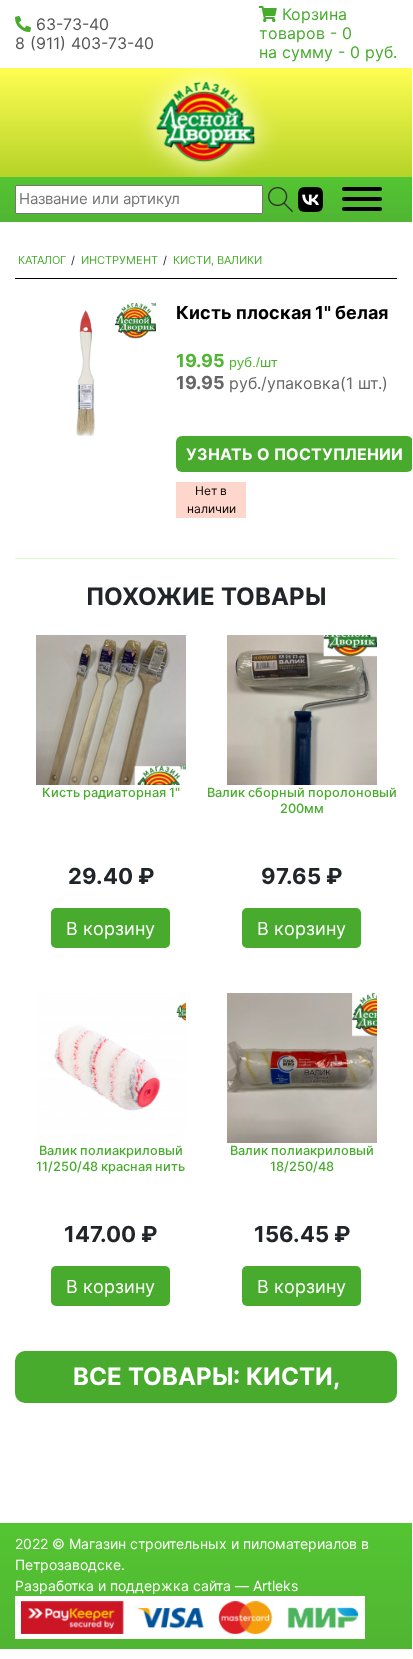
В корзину (110, 928)
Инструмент (119, 260)
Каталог (42, 260)
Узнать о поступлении (294, 454)
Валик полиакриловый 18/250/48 (302, 1158)
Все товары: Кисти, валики (206, 1382)
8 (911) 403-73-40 (84, 43)
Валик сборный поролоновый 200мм (302, 800)
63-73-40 (72, 24)
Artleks (275, 1585)
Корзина (314, 14)
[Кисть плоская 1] (85, 373)
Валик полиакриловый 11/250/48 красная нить (110, 1158)
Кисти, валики (217, 260)
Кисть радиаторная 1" (111, 792)
